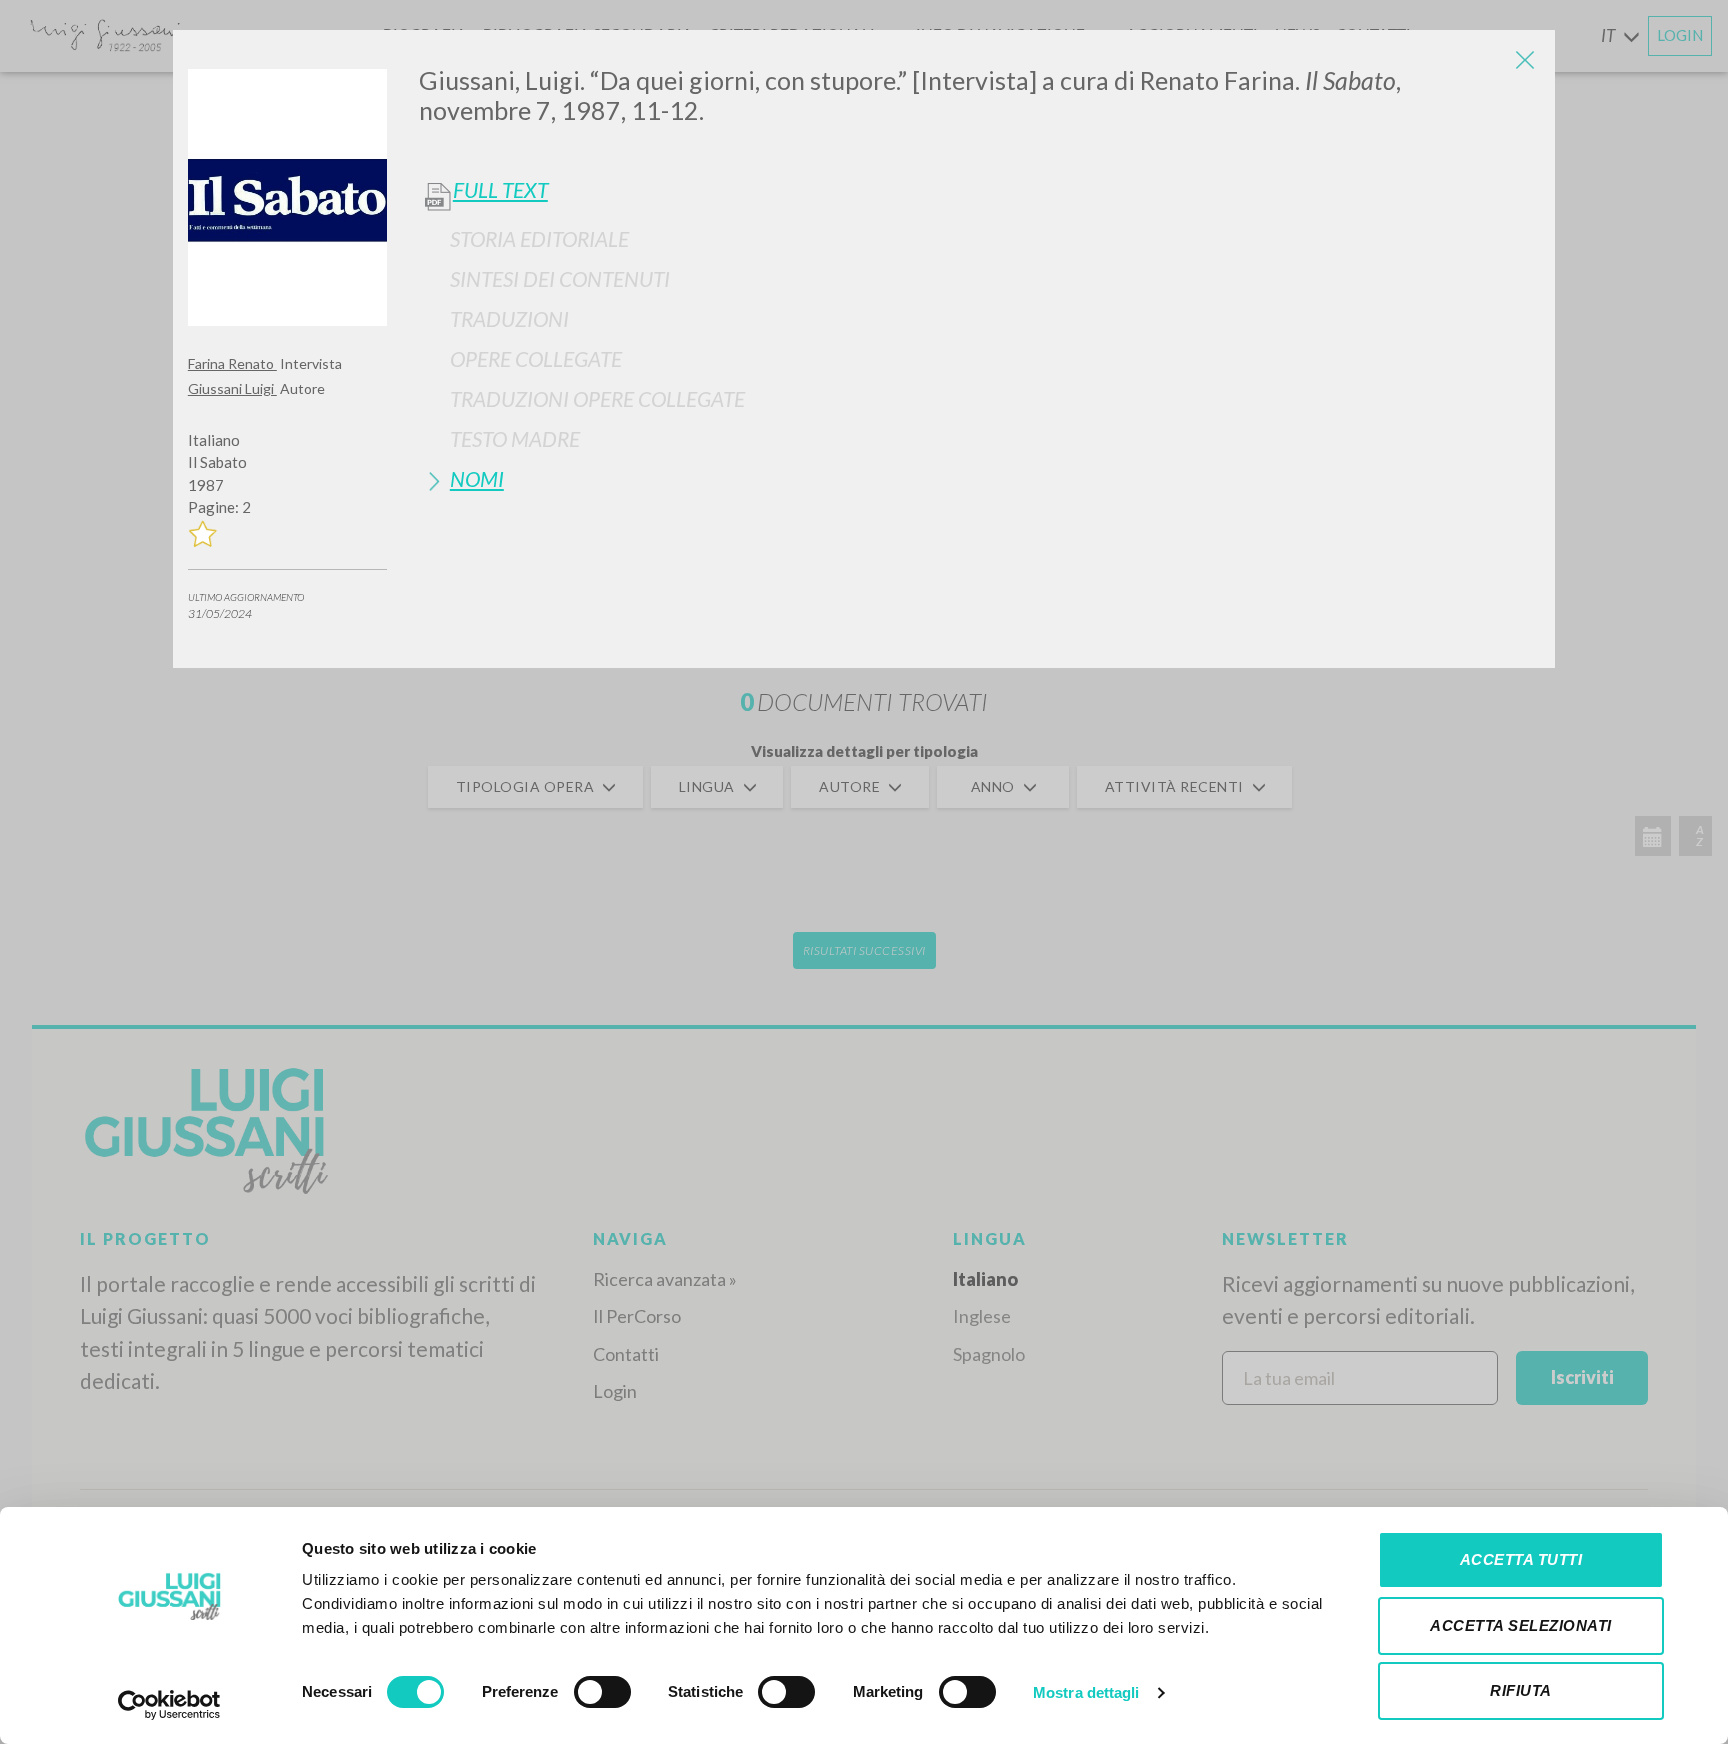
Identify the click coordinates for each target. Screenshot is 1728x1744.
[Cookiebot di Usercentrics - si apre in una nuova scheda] (169, 1705)
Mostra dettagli (1086, 1692)
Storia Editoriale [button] (539, 238)
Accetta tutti (1521, 1559)
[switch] (602, 1692)
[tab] (979, 238)
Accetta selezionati (1521, 1625)
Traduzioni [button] (509, 318)
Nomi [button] (477, 478)
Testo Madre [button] (515, 438)
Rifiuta (1521, 1690)
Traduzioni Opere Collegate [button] (597, 398)
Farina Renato (232, 363)
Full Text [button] (500, 190)
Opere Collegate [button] (536, 358)
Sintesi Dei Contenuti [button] (560, 278)
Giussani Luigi (232, 388)
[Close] (1525, 60)
